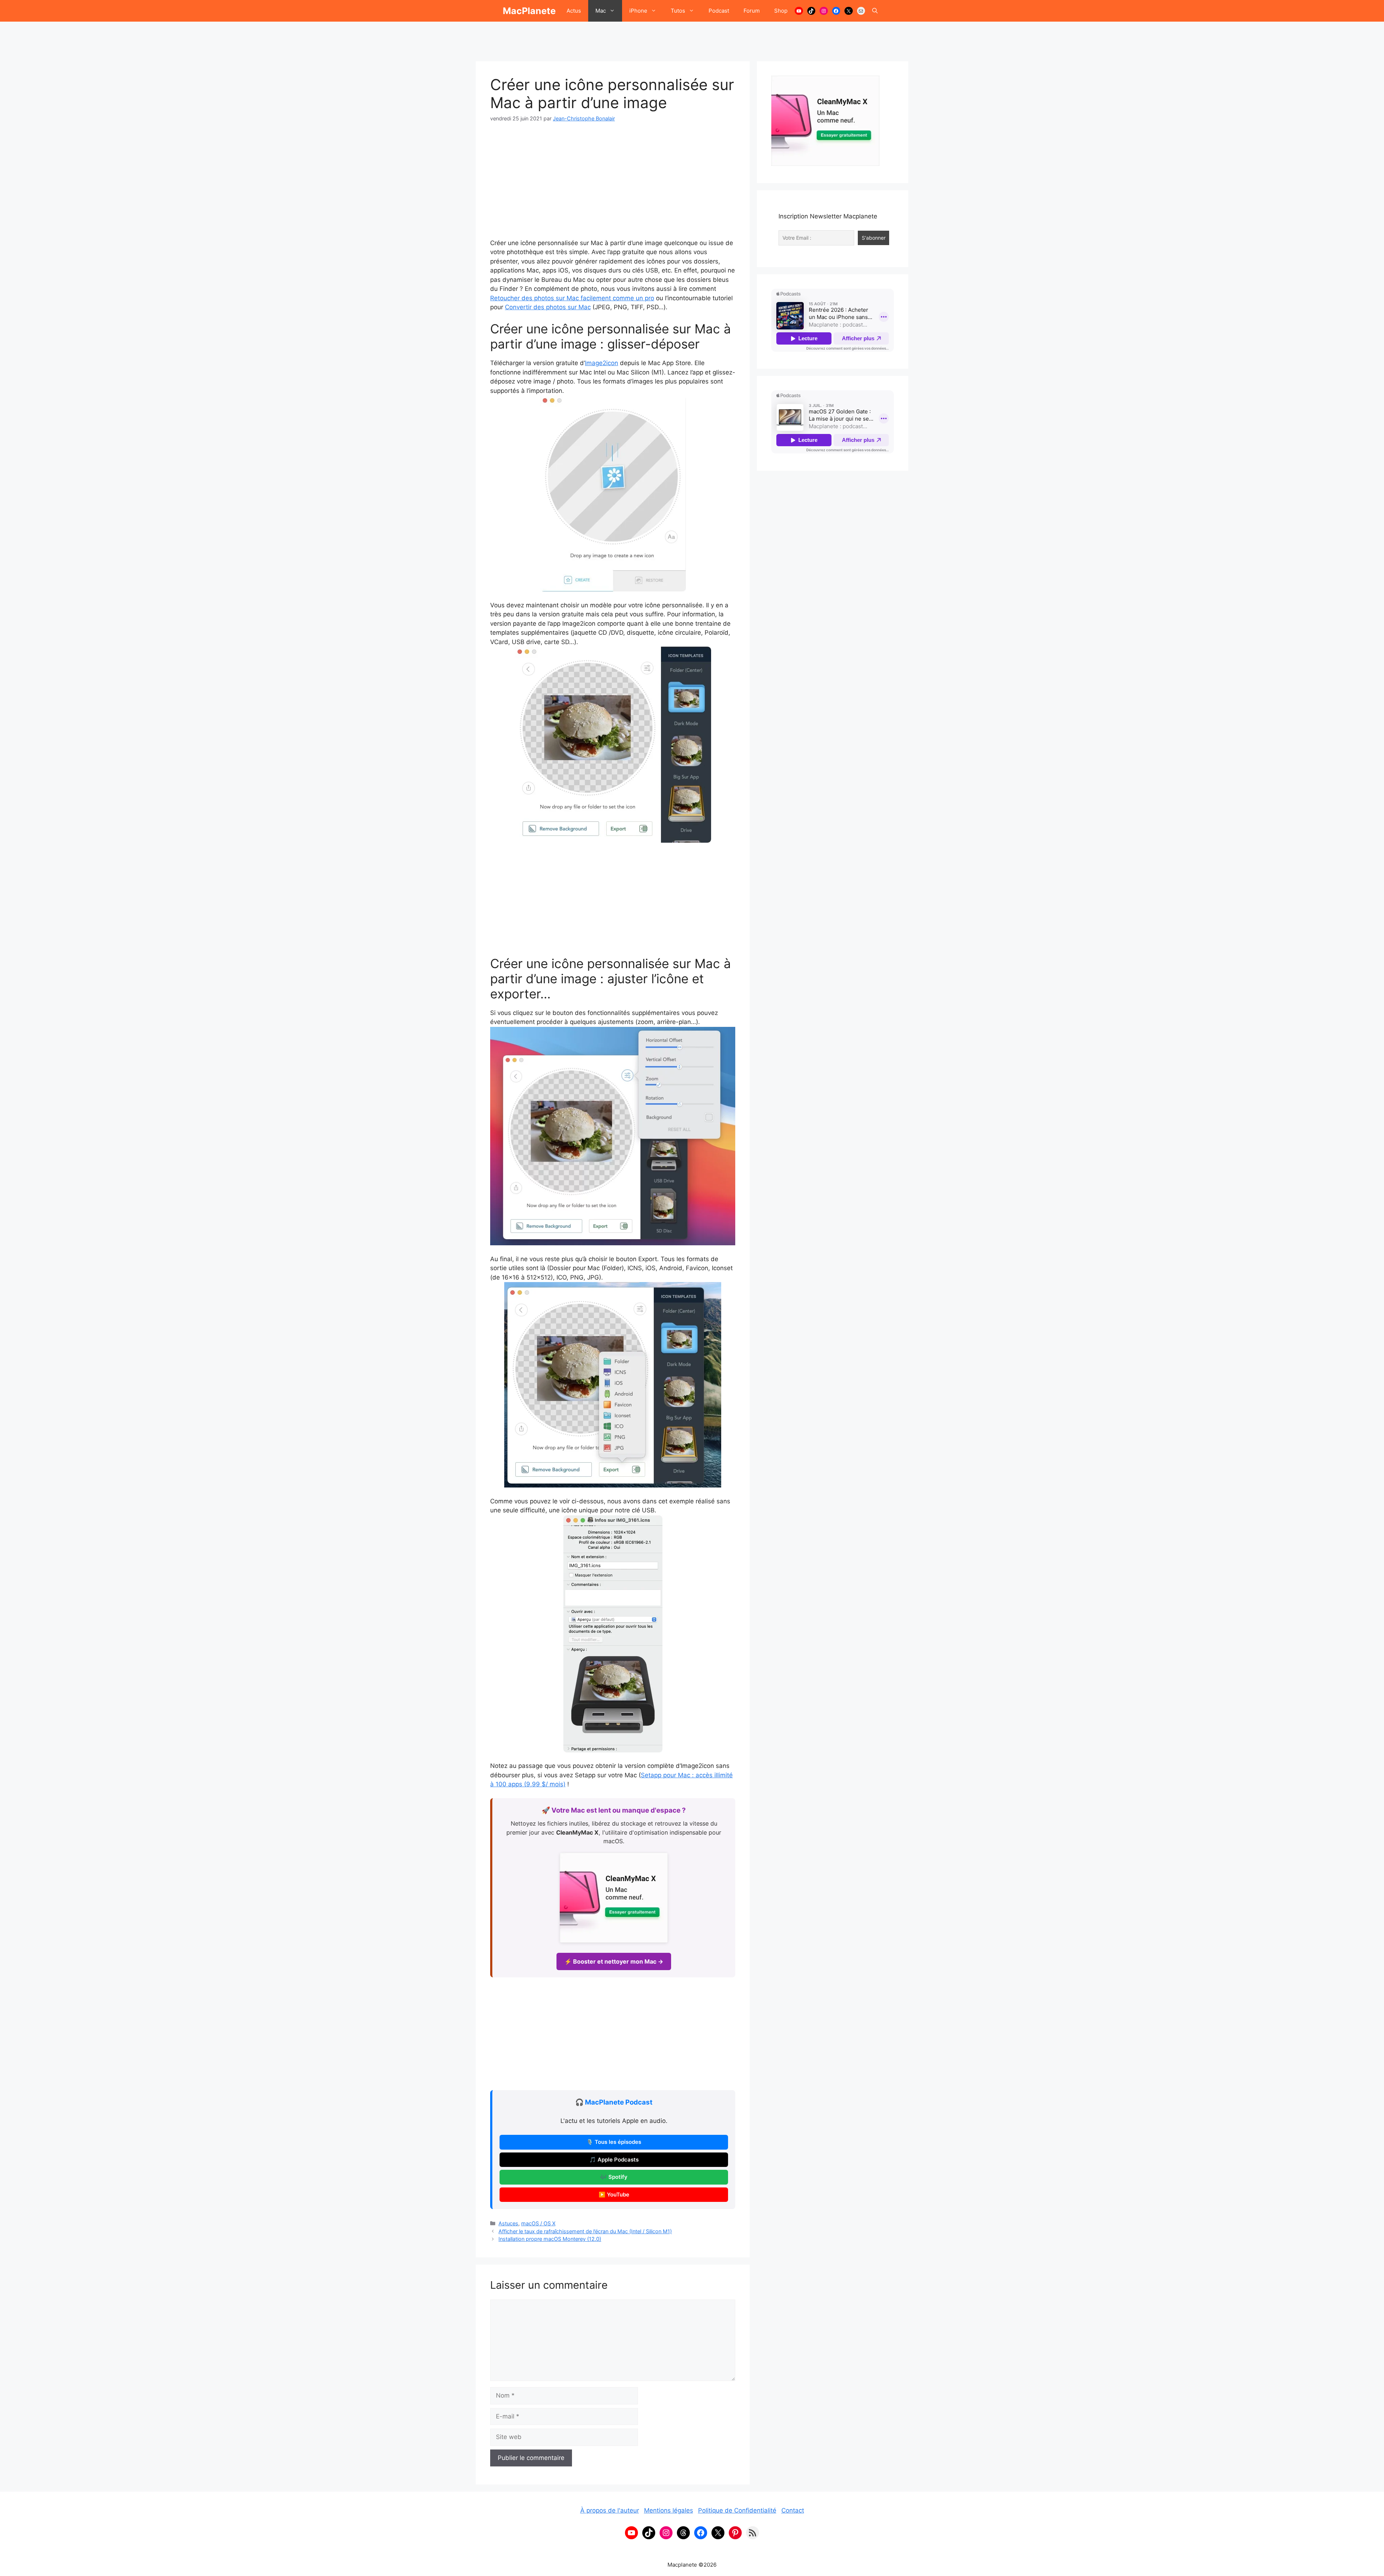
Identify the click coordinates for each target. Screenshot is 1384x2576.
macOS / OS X (538, 2223)
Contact (793, 2510)
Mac (601, 11)
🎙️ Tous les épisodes (614, 2142)
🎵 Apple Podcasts (614, 2160)
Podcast (719, 11)
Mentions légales (669, 2510)
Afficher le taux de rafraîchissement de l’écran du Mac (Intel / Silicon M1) (585, 2231)
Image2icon (602, 363)
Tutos (678, 11)
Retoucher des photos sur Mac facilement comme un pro (572, 298)
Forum (752, 11)
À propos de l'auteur (610, 2510)
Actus (574, 11)
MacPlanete (529, 11)
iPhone (638, 11)
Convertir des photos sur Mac (548, 307)
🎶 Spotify (614, 2177)
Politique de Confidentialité (737, 2510)
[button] (875, 11)
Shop (781, 11)
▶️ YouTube (614, 2195)
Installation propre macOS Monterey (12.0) (550, 2239)
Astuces (508, 2223)
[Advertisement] (692, 38)
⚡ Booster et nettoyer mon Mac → (614, 1961)
